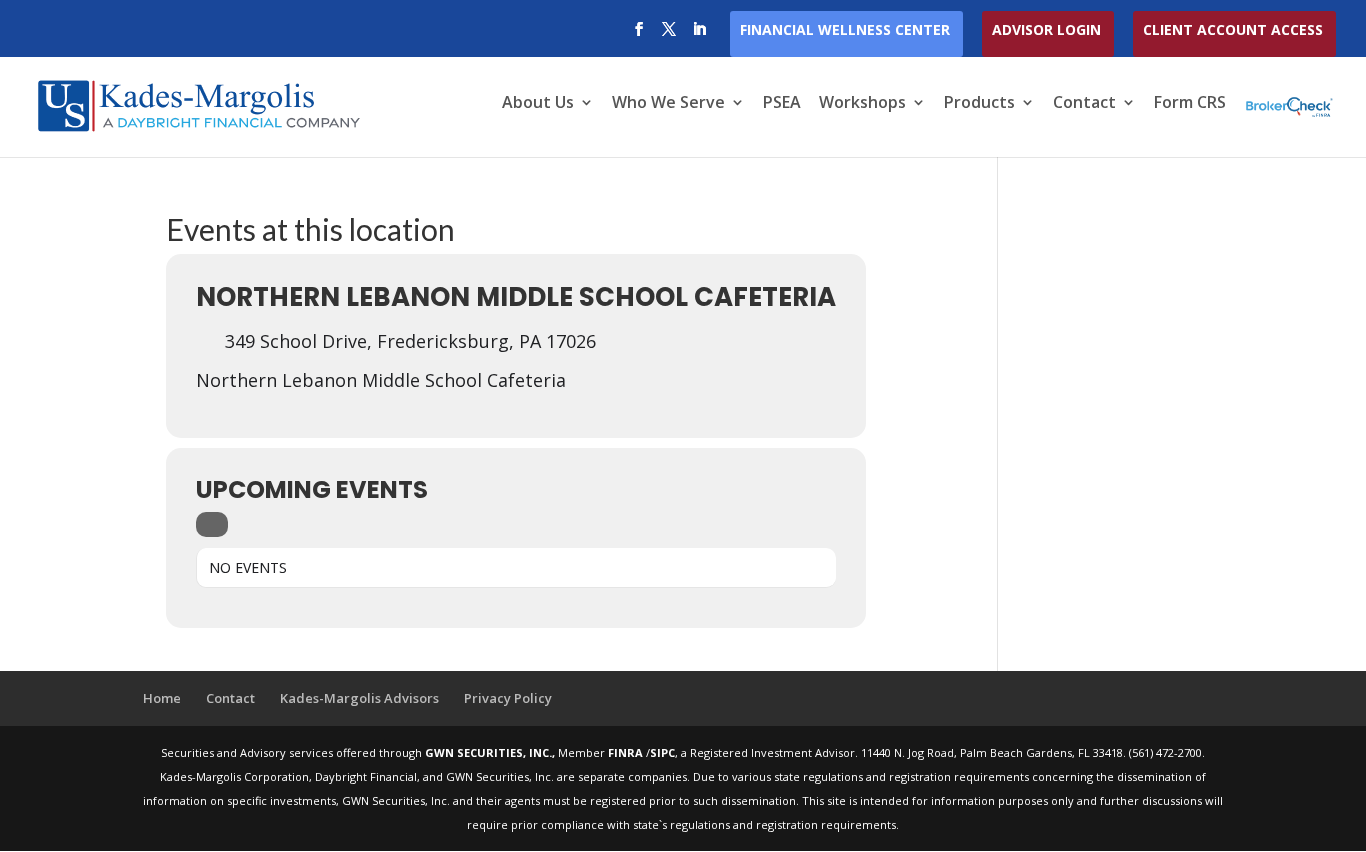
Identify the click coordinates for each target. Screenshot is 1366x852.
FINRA (627, 752)
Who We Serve (668, 104)
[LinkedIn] (699, 35)
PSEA (782, 104)
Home (162, 698)
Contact (1084, 104)
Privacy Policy (508, 698)
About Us (538, 104)
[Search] (212, 524)
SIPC (662, 752)
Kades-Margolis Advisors (359, 698)
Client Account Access (1233, 31)
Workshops (862, 104)
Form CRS (1190, 104)
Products (979, 104)
